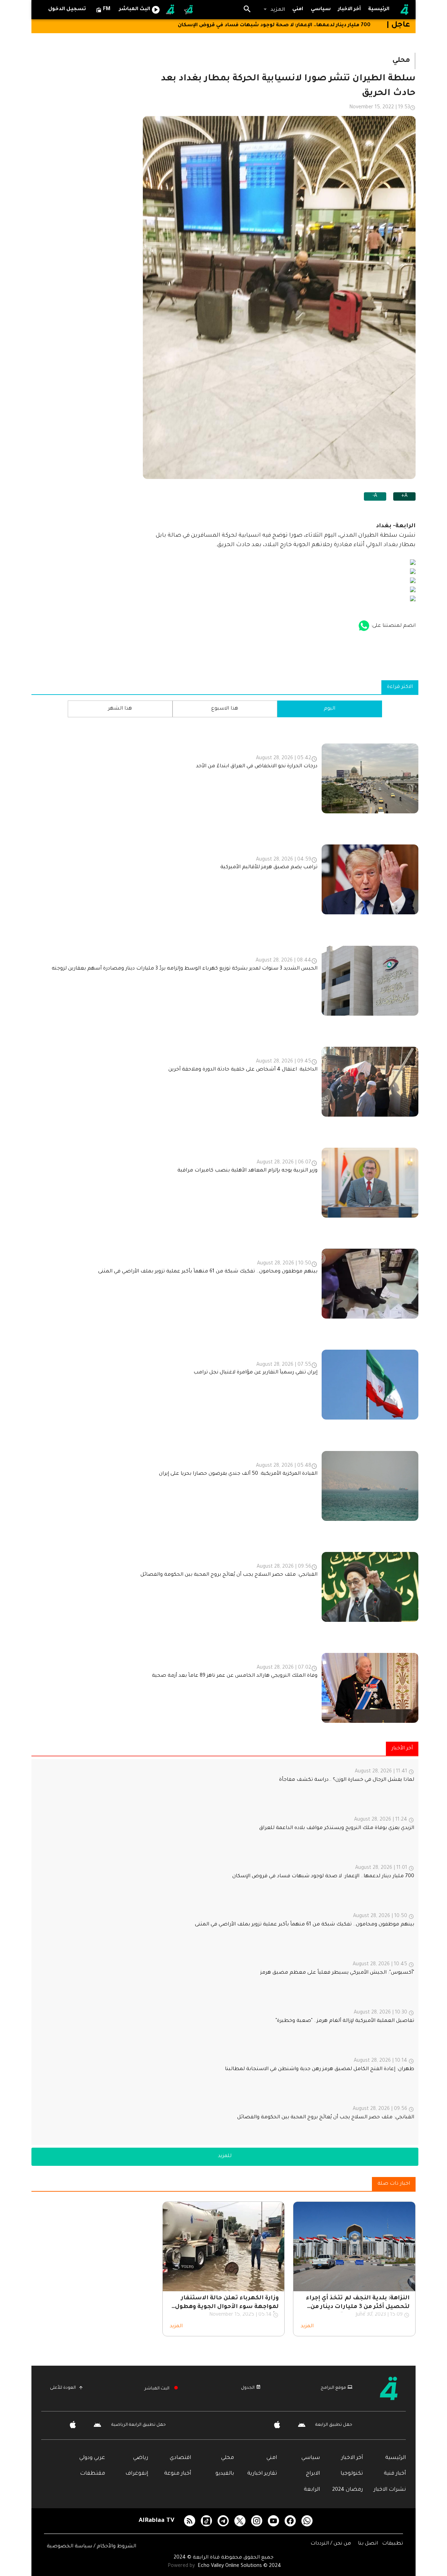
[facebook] (290, 2521)
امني (272, 2458)
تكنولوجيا (352, 2474)
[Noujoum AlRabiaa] (189, 10)
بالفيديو (225, 2474)
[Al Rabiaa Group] (171, 10)
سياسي (311, 2458)
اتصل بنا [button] (369, 2544)
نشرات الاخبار (390, 2490)
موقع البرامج (333, 2388)
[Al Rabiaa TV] (404, 10)
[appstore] (364, 626)
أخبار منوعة (178, 2474)
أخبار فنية (395, 2474)
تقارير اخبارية (262, 2474)
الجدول (248, 2388)
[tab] (321, 10)
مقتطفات (93, 2474)
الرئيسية (395, 2458)
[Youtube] (273, 2521)
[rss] (190, 2521)
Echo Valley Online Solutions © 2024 (239, 2566)
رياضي (141, 2458)
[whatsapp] (307, 2521)
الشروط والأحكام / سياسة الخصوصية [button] (91, 2547)
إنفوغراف (137, 2474)
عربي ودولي (92, 2458)
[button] (274, 10)
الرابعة (312, 2490)
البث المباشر (157, 2389)
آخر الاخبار (352, 2458)
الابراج (313, 2474)
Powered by (182, 2566)
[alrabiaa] (394, 2388)
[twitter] (240, 2521)
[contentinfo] (225, 1225)
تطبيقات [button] (393, 2544)
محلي (228, 2458)
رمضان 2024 (347, 2490)
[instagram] (257, 2521)
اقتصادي (180, 2458)
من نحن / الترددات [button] (331, 2544)
